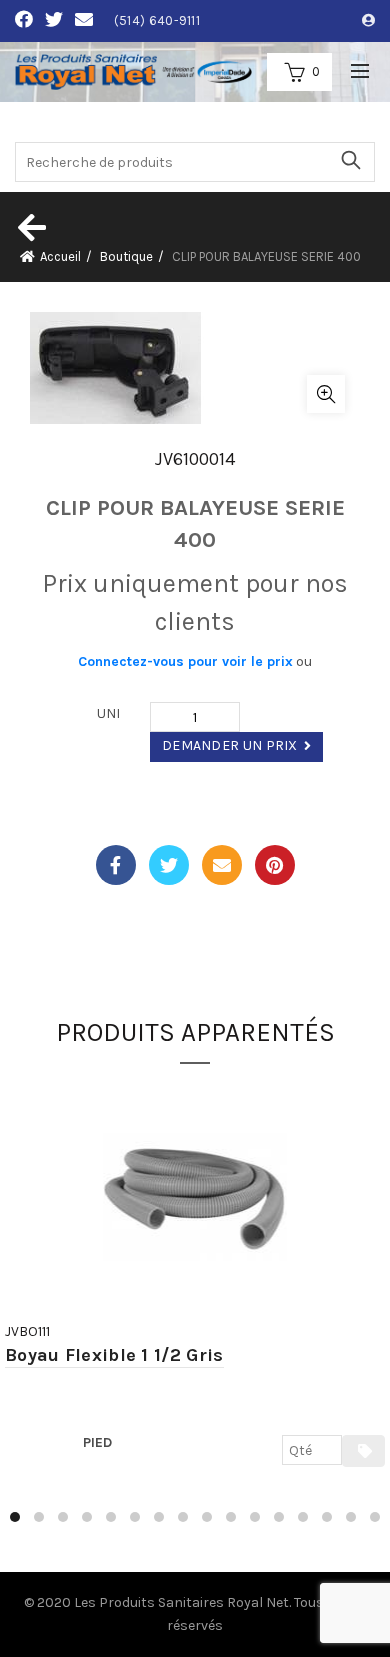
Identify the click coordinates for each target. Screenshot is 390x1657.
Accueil (60, 256)
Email (222, 865)
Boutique (126, 256)
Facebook (116, 865)
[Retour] (30, 227)
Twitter (169, 865)
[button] (15, 1517)
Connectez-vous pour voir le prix (185, 661)
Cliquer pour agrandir (326, 394)
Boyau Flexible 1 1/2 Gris (114, 1355)
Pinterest (275, 865)
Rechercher (350, 160)
